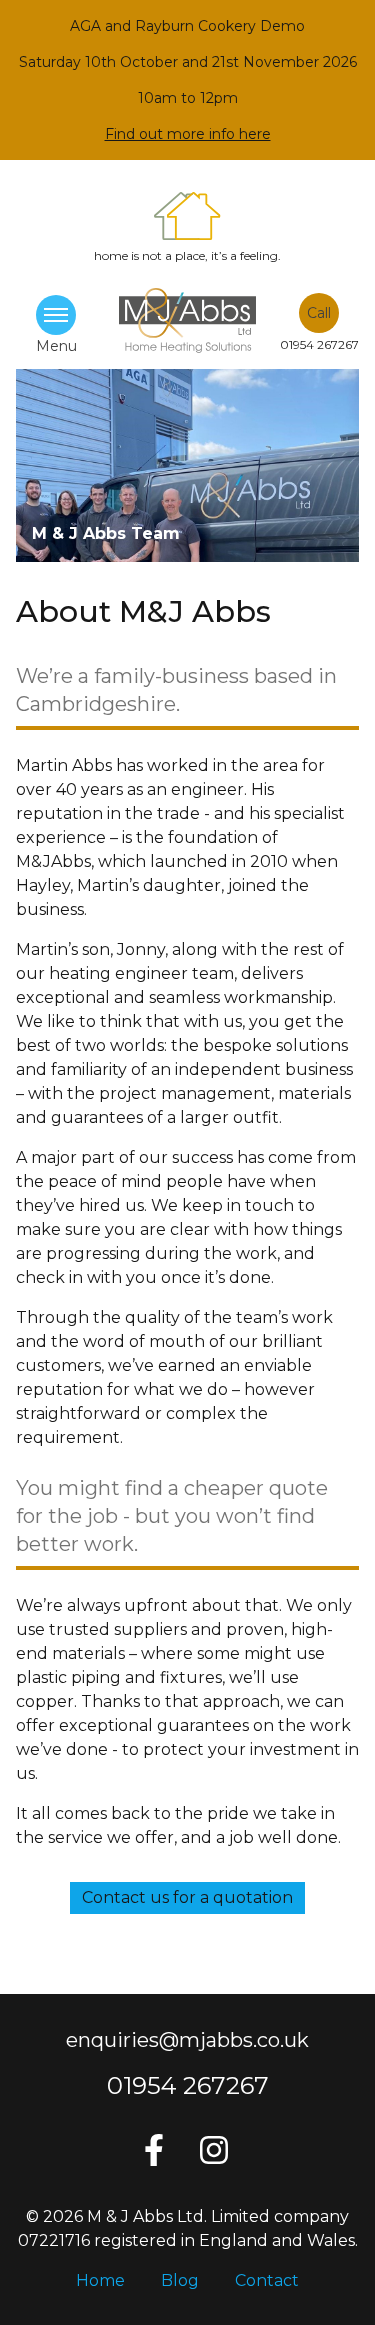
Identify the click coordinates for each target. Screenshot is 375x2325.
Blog (180, 2280)
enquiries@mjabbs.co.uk (187, 2040)
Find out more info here (188, 134)
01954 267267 (188, 2085)
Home (100, 2280)
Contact (267, 2280)
